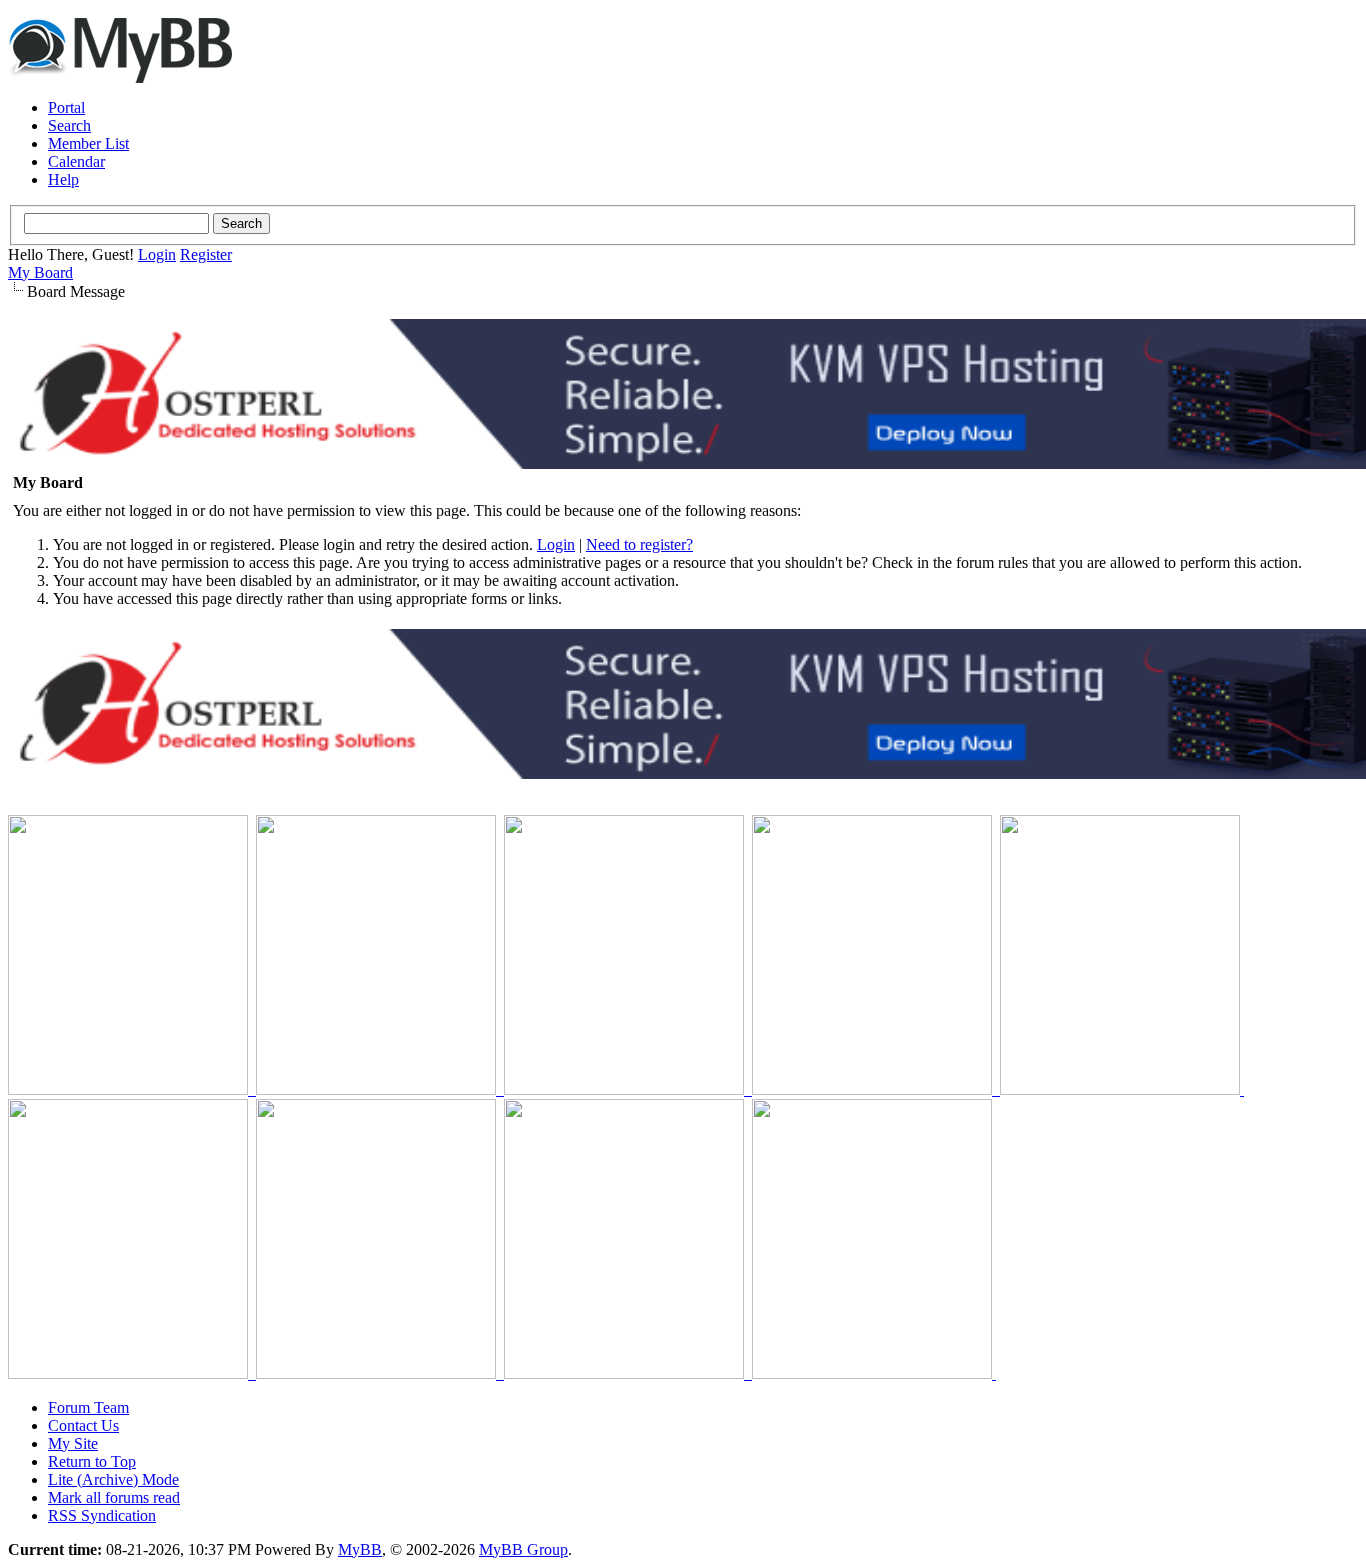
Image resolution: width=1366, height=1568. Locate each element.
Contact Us (83, 1425)
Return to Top (92, 1461)
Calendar (76, 161)
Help (63, 179)
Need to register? (639, 544)
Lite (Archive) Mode (113, 1479)
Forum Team (88, 1407)
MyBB (360, 1549)
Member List (88, 143)
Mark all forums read (114, 1497)
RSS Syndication (102, 1515)
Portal (66, 107)
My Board (40, 272)
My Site (73, 1443)
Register (206, 254)
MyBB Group (523, 1549)
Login (157, 254)
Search (69, 125)
